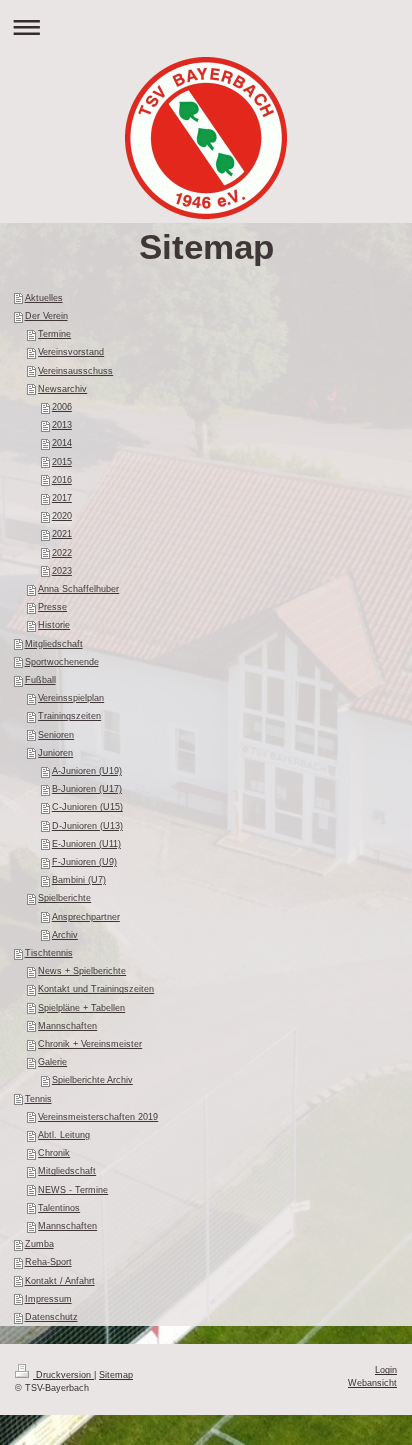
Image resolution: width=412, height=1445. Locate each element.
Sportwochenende (62, 662)
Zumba (39, 1244)
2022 (62, 553)
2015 (62, 462)
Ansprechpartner (86, 917)
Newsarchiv (62, 389)
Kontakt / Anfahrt (60, 1281)
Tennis (38, 1099)
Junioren (55, 753)
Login (386, 1370)
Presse (52, 607)
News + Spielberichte (82, 971)
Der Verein (46, 316)
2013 (62, 425)
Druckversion (63, 1375)
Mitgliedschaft (54, 644)
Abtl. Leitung (64, 1135)
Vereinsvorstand (71, 352)
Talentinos (59, 1208)
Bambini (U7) (79, 880)
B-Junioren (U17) (87, 789)
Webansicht (372, 1383)
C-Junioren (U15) (87, 807)
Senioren (56, 735)
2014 (62, 443)
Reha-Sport (48, 1262)
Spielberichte (64, 898)
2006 (62, 407)
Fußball (40, 680)
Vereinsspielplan (71, 698)
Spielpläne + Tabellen (81, 1008)
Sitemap (116, 1375)
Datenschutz (51, 1317)
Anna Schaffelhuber (78, 589)
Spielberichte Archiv (92, 1080)
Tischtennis (49, 953)
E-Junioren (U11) (86, 844)
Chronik (54, 1153)
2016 (62, 480)
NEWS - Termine (73, 1190)
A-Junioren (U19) (87, 771)
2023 (62, 571)
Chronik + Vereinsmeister (90, 1044)
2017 (62, 498)
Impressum (48, 1299)
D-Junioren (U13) (87, 826)
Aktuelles (44, 298)
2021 (62, 534)
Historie (54, 625)
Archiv (65, 935)
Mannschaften (67, 1026)
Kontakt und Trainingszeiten (96, 989)
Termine (54, 334)
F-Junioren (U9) (84, 862)
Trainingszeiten (69, 716)
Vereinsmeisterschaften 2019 (98, 1117)
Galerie (52, 1062)
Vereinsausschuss (75, 371)
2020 (62, 516)
